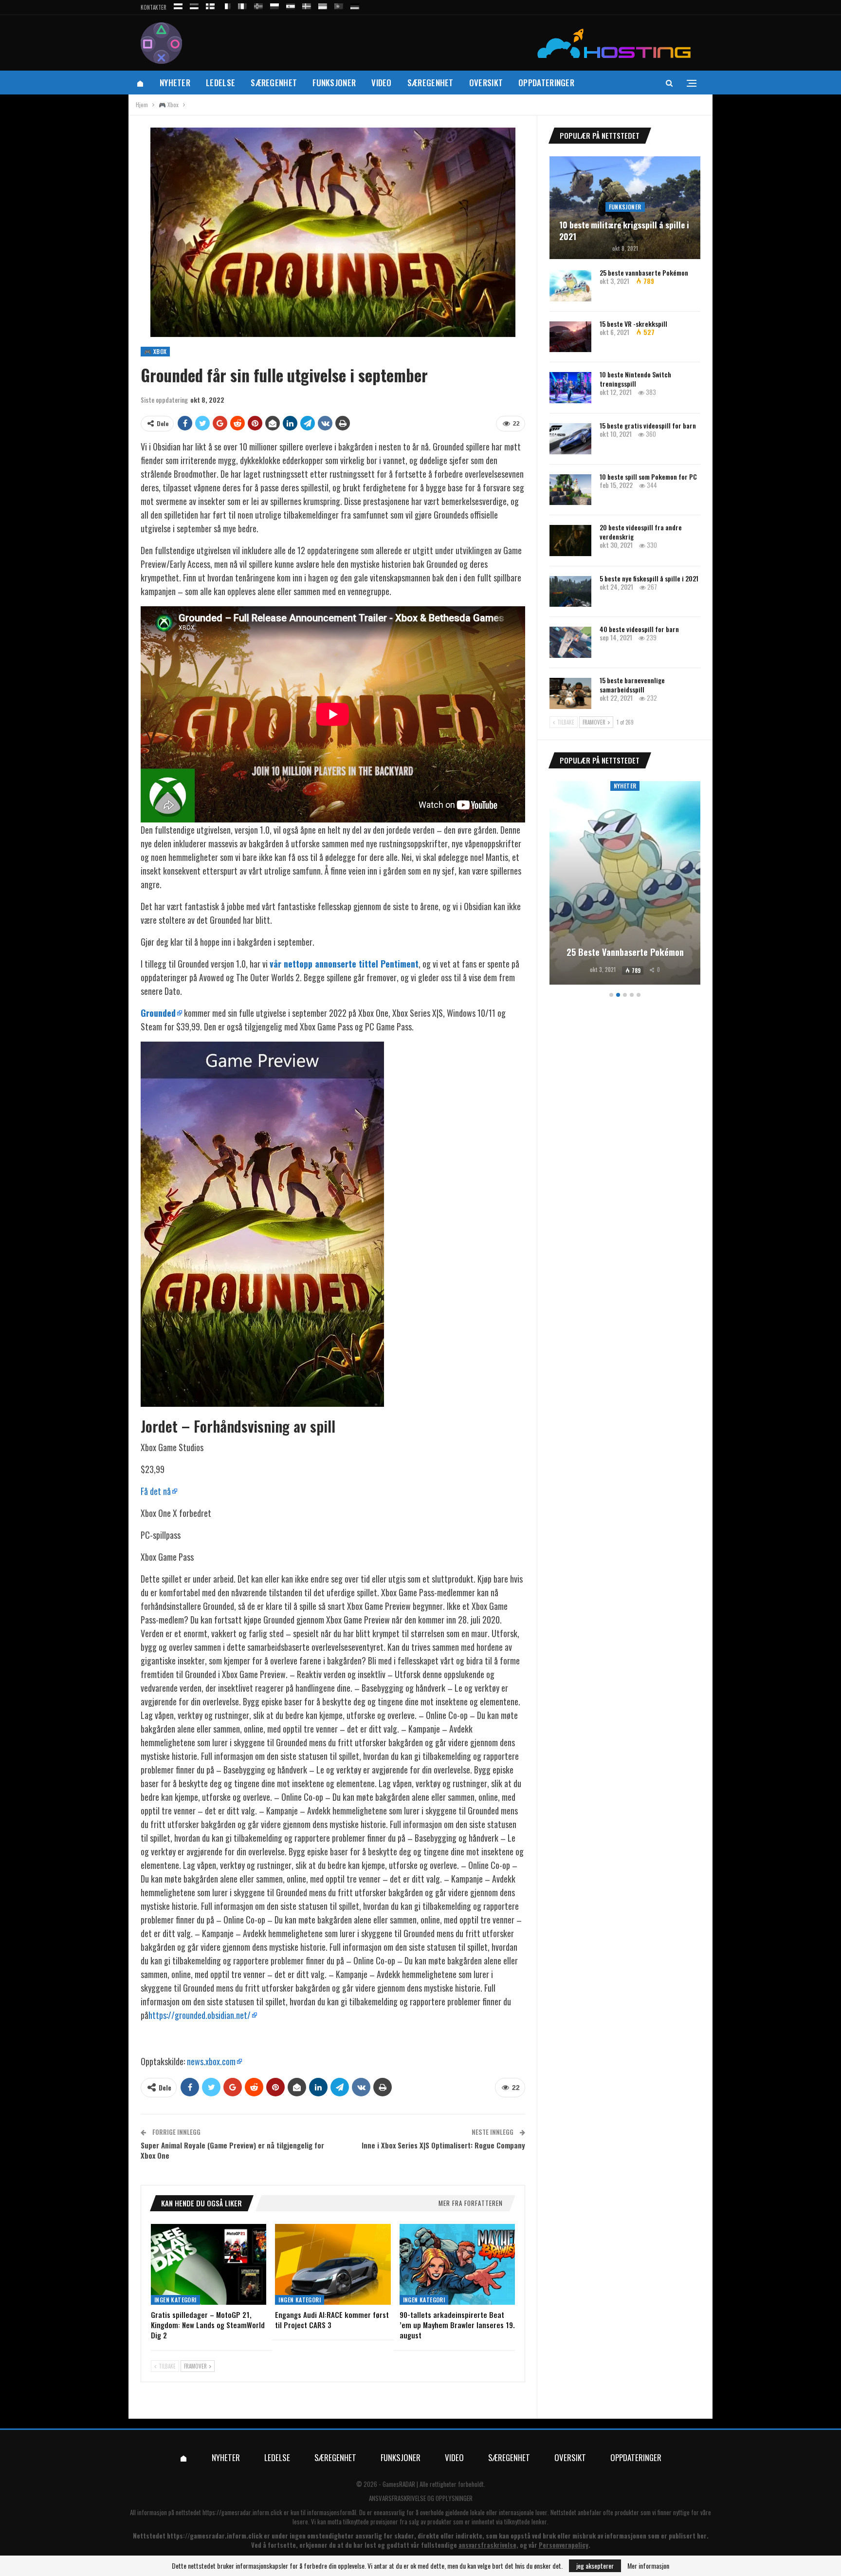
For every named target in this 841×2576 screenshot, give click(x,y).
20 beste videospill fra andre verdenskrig (641, 532)
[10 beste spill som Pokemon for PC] (570, 490)
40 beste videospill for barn (639, 629)
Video (382, 83)
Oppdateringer (546, 83)
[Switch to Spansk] (291, 5)
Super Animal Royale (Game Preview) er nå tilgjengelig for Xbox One (232, 2150)
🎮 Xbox (155, 351)
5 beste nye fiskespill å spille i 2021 (649, 578)
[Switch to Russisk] (178, 5)
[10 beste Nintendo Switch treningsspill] (570, 388)
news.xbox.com (211, 2061)
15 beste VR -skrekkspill (633, 324)
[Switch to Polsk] (274, 5)
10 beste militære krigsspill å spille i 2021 (624, 231)
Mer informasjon (648, 2566)
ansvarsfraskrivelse (487, 2545)
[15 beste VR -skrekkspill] (570, 337)
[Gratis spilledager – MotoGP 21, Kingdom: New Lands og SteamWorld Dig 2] (209, 2264)
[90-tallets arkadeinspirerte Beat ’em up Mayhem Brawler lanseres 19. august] (457, 2264)
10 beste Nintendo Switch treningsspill (635, 379)
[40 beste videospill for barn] (570, 642)
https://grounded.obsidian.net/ (200, 2015)
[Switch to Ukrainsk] (323, 5)
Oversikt (486, 83)
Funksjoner (334, 83)
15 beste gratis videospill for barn (648, 425)
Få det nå (156, 1491)
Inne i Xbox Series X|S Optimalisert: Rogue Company (443, 2145)
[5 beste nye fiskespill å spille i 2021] (570, 592)
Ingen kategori (175, 2300)
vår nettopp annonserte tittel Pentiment (344, 964)
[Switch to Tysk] (355, 5)
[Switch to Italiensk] (242, 5)
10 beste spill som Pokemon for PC (648, 476)
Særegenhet (274, 83)
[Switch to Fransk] (226, 5)
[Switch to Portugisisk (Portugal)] (339, 5)
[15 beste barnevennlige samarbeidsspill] (570, 693)
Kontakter (154, 7)
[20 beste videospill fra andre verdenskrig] (570, 541)
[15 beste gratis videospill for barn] (570, 439)
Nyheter (175, 83)
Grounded (158, 1013)
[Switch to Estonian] (194, 5)
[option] (625, 885)
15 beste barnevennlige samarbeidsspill (632, 685)
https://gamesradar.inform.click (242, 2512)
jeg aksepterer (595, 2566)
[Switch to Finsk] (210, 5)
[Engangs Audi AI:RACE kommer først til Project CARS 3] (333, 2264)
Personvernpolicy (564, 2545)
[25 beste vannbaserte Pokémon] (570, 286)
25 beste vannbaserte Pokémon (644, 272)
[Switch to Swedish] (307, 5)
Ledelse (220, 83)
